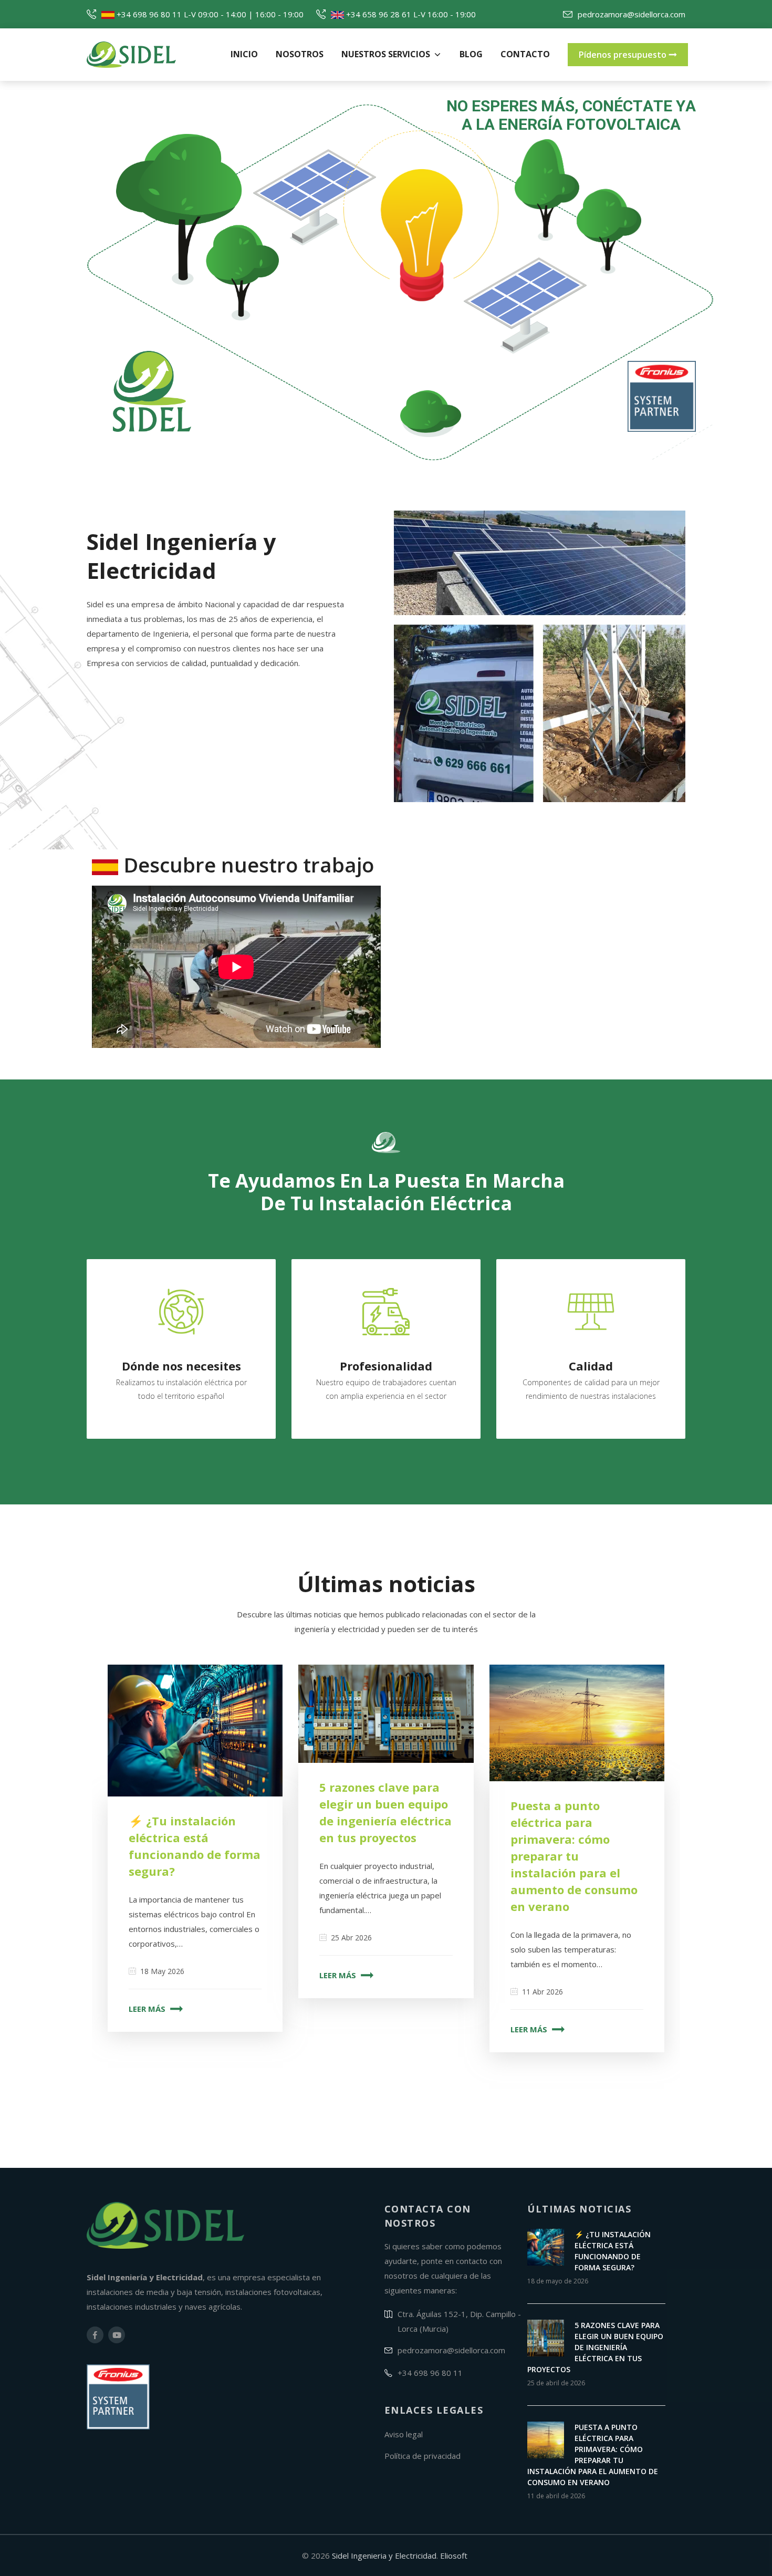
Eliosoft (454, 2556)
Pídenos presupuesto (624, 55)
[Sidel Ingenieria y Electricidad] (152, 55)
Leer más (148, 2009)
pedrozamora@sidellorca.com (632, 14)
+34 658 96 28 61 (378, 14)
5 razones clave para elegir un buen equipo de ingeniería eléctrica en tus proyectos (595, 2347)
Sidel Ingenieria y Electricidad (384, 2556)
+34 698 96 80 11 (148, 14)
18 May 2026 (162, 1971)
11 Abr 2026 (543, 1992)
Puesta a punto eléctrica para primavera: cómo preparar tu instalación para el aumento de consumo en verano (574, 1856)
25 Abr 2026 (351, 1938)
